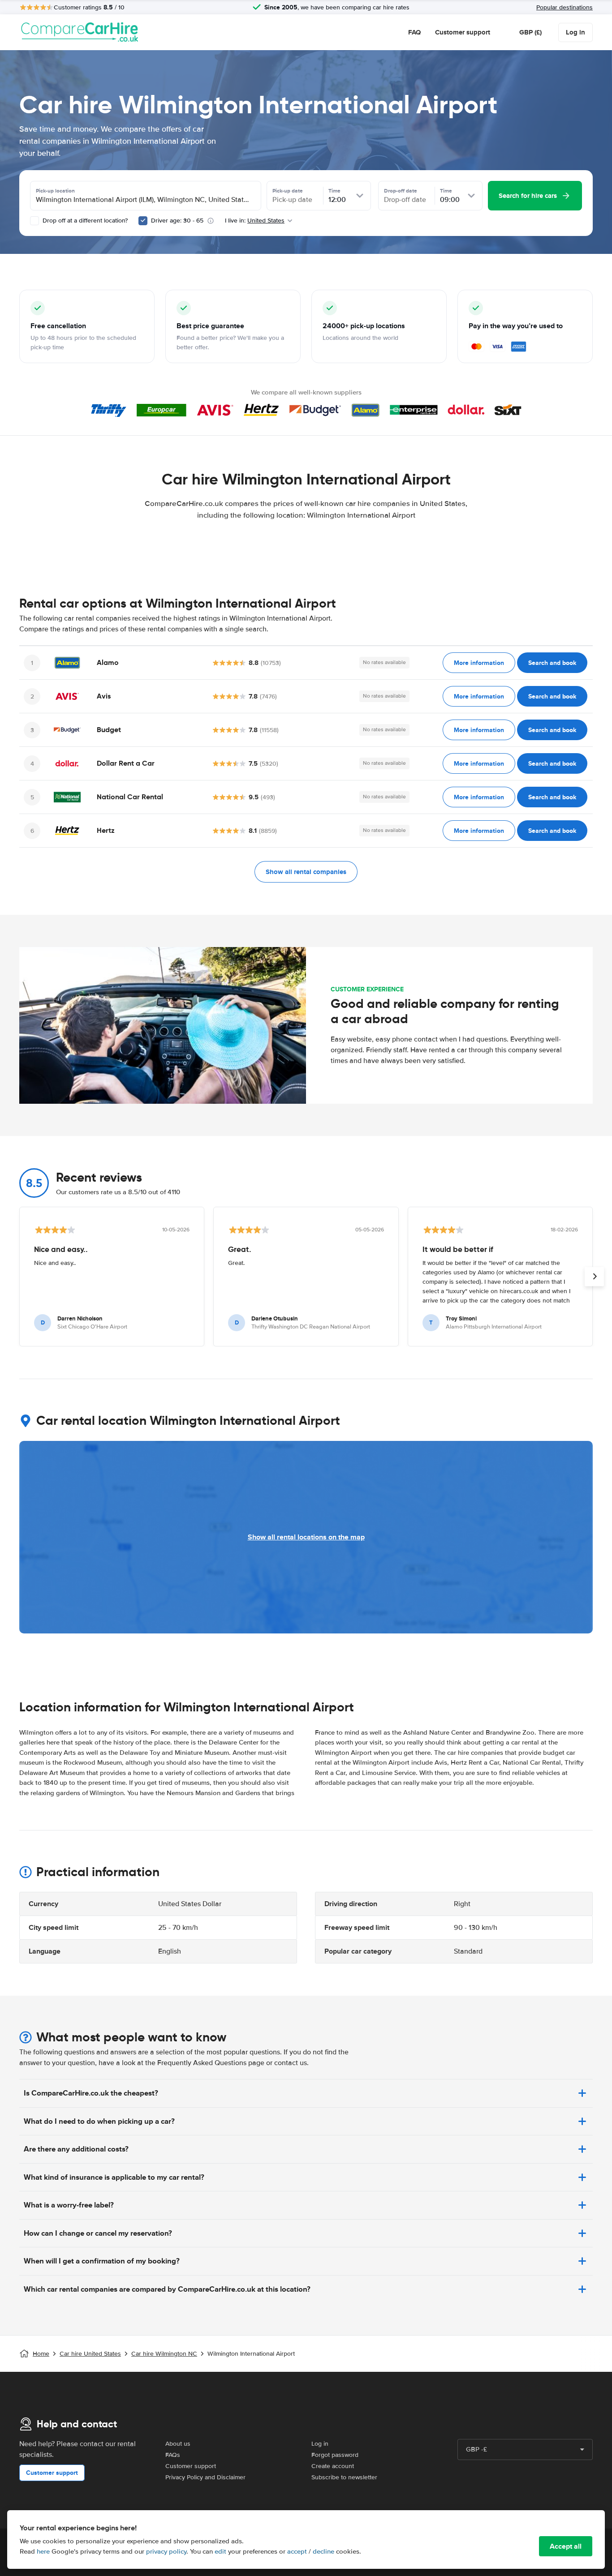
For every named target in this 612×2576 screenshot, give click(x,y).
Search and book (552, 663)
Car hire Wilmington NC (164, 2354)
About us (178, 2444)
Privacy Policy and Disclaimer (205, 2477)
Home (41, 2354)
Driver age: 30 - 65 (177, 221)
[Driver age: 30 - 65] (143, 221)
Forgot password (335, 2455)
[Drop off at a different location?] (34, 221)
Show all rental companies (306, 872)
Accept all (566, 2546)
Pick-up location (55, 191)
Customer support (463, 32)
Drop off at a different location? (84, 221)
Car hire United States (90, 2354)
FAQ (414, 32)
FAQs (173, 2455)
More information (479, 663)
